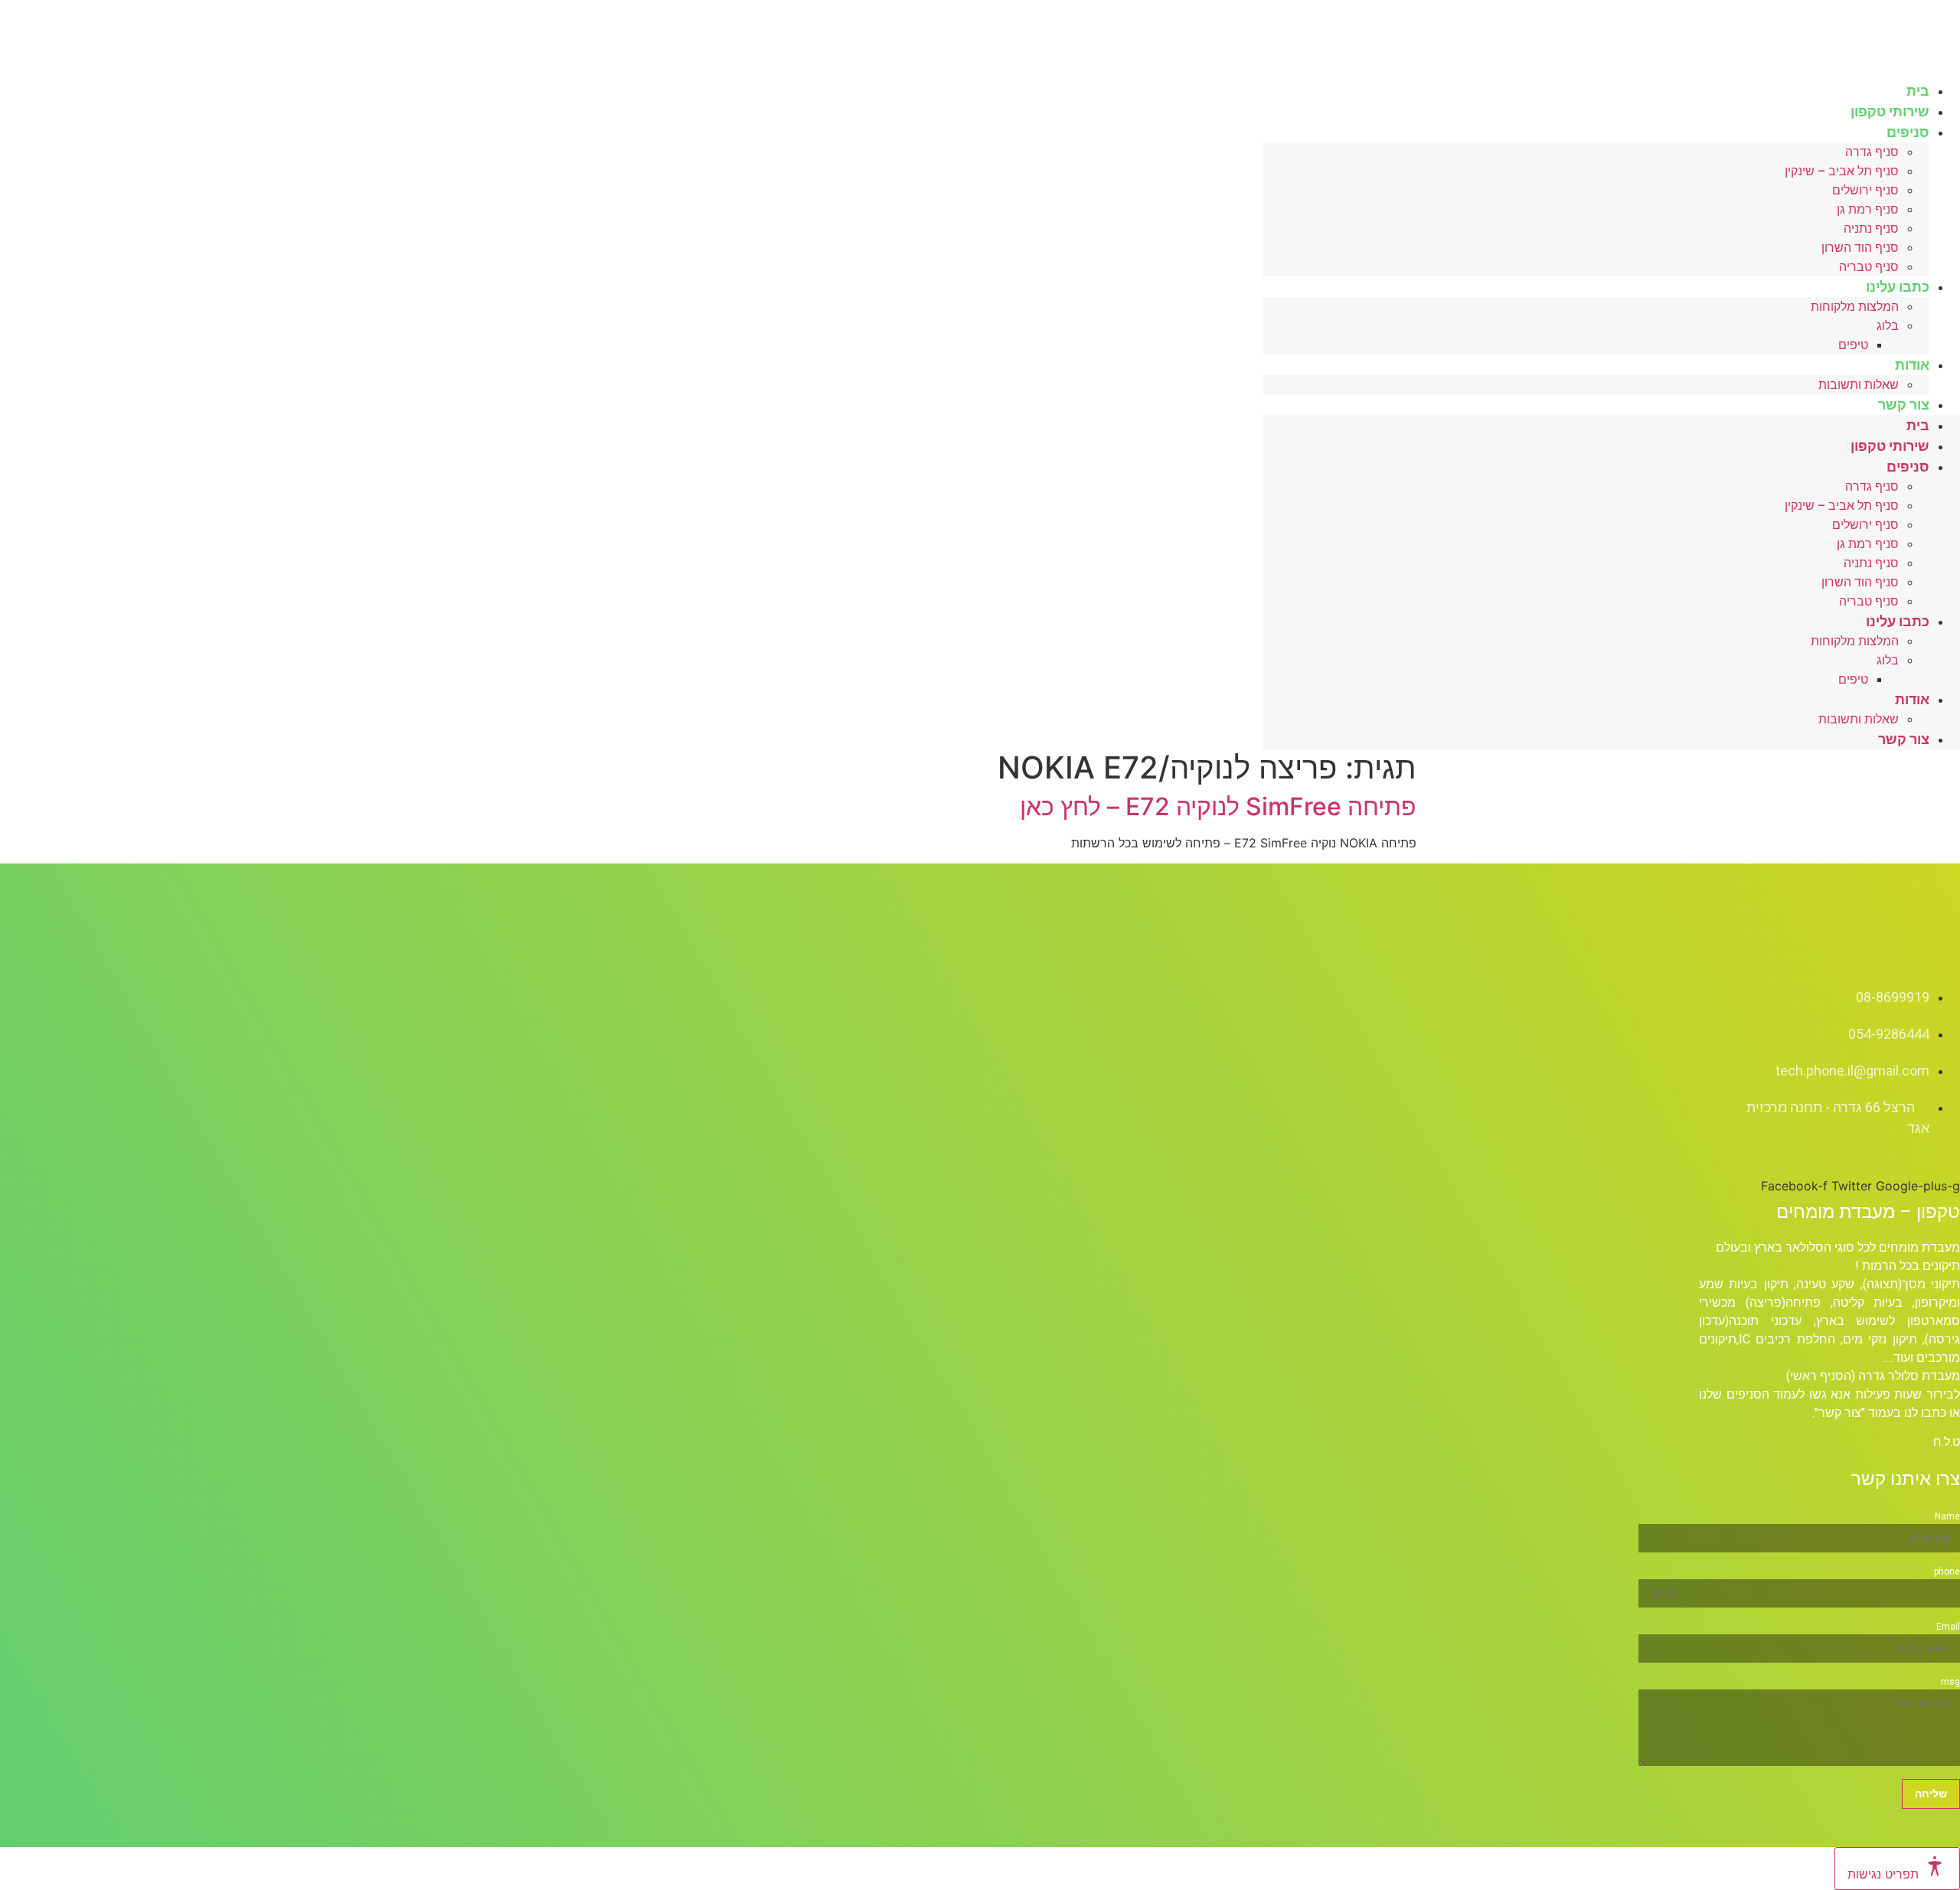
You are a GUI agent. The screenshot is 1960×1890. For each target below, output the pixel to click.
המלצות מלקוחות (1855, 307)
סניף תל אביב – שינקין (1842, 171)
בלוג (1888, 326)
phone (1947, 1572)
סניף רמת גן (1868, 209)
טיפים (1853, 345)
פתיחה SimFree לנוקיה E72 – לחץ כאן (1218, 806)
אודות (1912, 365)
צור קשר (1904, 405)
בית (1918, 425)
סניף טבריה (1869, 601)
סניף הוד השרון (1860, 248)
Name (1947, 1516)
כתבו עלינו (1898, 287)
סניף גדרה (1872, 152)
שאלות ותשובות (1859, 385)
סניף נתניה (1871, 228)
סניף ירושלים (1865, 190)
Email (1948, 1627)
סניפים (1908, 132)
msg (1950, 1682)
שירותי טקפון (1890, 446)
